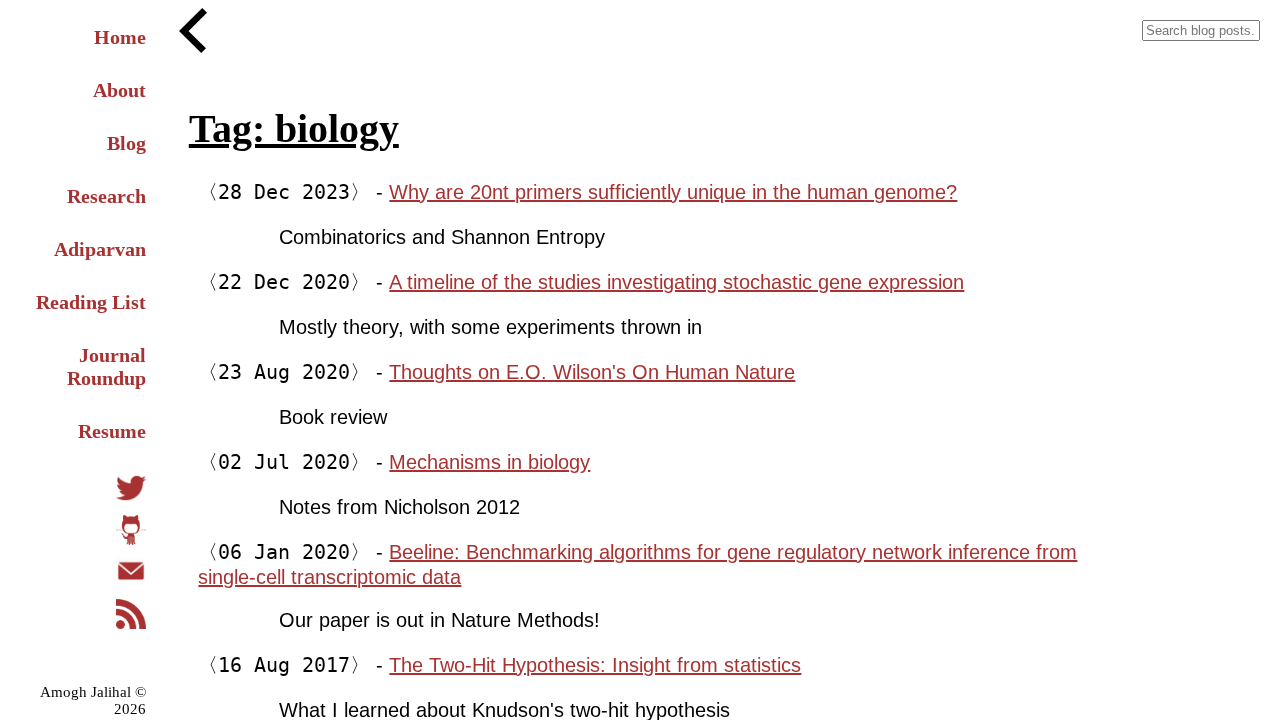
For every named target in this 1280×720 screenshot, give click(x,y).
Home (120, 37)
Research (106, 196)
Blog (126, 143)
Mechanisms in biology (489, 462)
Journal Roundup (106, 366)
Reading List (91, 302)
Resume (112, 431)
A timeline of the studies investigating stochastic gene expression (676, 282)
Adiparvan (100, 249)
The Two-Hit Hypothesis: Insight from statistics (595, 665)
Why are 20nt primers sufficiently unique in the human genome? (673, 192)
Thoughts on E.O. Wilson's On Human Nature (592, 372)
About (119, 90)
